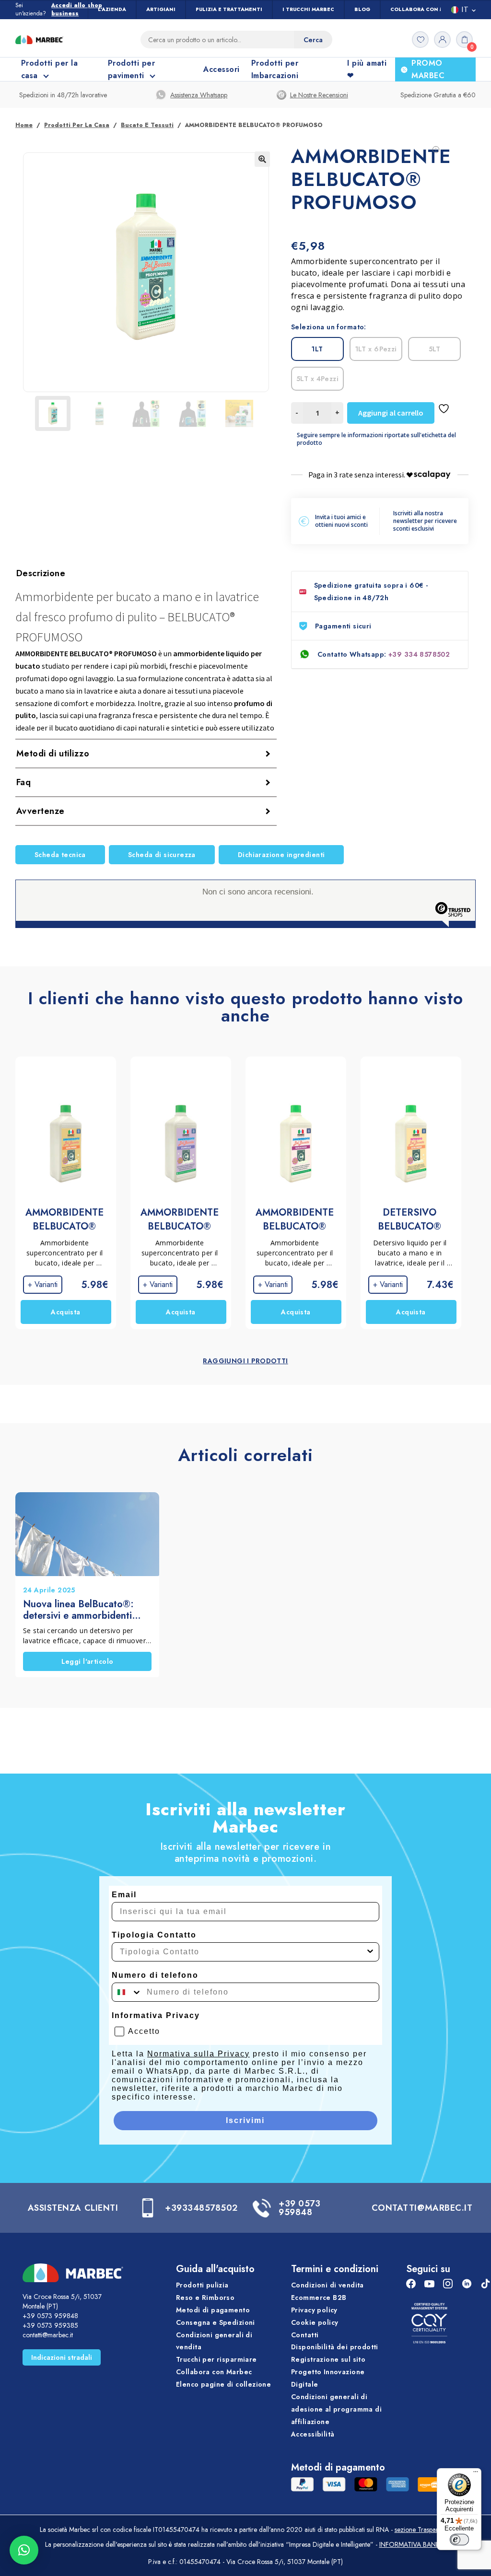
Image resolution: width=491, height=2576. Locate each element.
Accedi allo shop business (77, 10)
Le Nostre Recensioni (319, 95)
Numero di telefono (155, 1975)
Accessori (221, 69)
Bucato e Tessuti (147, 125)
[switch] (459, 2540)
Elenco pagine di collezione (223, 2384)
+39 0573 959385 (50, 2325)
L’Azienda (112, 9)
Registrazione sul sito (328, 2360)
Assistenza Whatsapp (199, 95)
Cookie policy (315, 2322)
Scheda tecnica (60, 855)
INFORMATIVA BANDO (413, 2544)
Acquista (65, 1312)
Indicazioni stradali (62, 2357)
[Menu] (476, 2474)
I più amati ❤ (367, 69)
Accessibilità (313, 2434)
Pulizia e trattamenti (229, 9)
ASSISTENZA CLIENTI (73, 2208)
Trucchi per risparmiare (216, 2360)
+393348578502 (201, 2208)
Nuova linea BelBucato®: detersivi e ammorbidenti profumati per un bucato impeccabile (78, 1610)
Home (24, 125)
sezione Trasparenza (423, 2530)
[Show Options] (370, 1952)
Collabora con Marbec (426, 9)
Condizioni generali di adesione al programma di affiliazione (336, 2409)
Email (124, 1895)
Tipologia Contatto (154, 1935)
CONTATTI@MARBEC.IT (422, 2208)
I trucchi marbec (308, 9)
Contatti (305, 2335)
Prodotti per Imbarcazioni (275, 69)
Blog (362, 9)
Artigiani (161, 9)
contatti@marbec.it (48, 2335)
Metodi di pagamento (213, 2310)
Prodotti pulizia (202, 2285)
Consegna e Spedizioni (216, 2322)
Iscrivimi (245, 2120)
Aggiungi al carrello (391, 413)
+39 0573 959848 (299, 2208)
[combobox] (243, 1952)
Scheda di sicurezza (162, 855)
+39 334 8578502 (419, 654)
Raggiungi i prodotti (245, 1361)
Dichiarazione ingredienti (281, 855)
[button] (262, 159)
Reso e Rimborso (205, 2298)
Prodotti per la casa (77, 125)
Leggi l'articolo (88, 1661)
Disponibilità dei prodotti (335, 2347)
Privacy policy (314, 2310)
